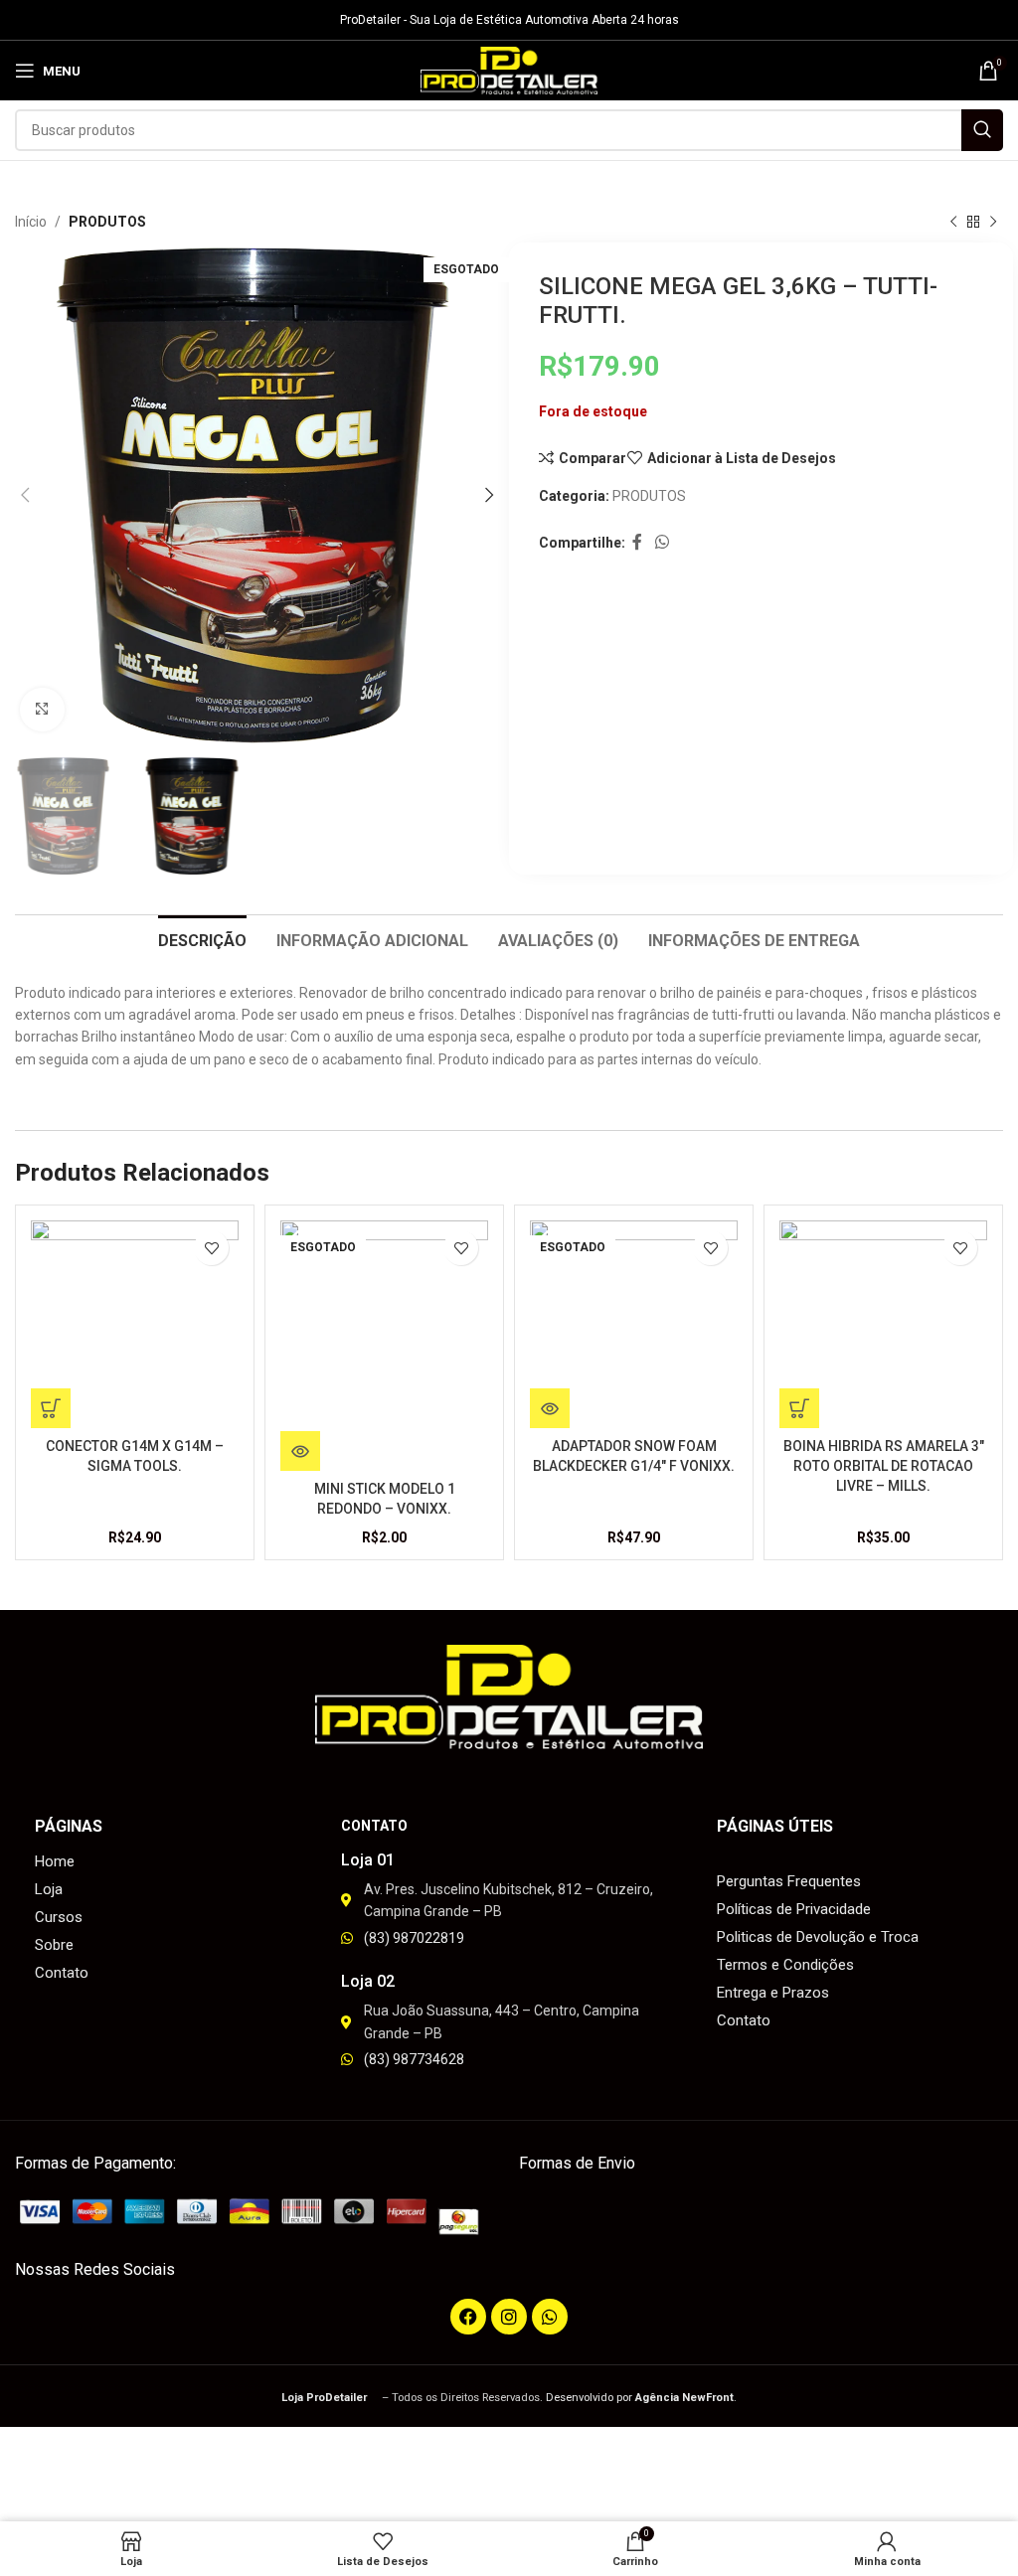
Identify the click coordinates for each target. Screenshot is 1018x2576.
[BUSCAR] (982, 130)
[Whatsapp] (550, 2317)
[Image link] (257, 2215)
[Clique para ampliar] (42, 710)
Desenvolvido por (640, 2398)
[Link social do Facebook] (637, 543)
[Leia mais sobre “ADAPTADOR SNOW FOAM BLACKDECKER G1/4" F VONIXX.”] (550, 1408)
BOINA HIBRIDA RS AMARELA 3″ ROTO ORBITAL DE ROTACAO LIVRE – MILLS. (884, 1465)
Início (31, 222)
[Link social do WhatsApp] (662, 543)
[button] (51, 1408)
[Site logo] (509, 70)
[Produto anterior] (953, 223)
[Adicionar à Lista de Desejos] (211, 1248)
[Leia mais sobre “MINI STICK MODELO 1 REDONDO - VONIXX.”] (300, 1451)
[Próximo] (993, 223)
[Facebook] (468, 2317)
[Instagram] (509, 2317)
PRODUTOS (107, 222)
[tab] (202, 938)
